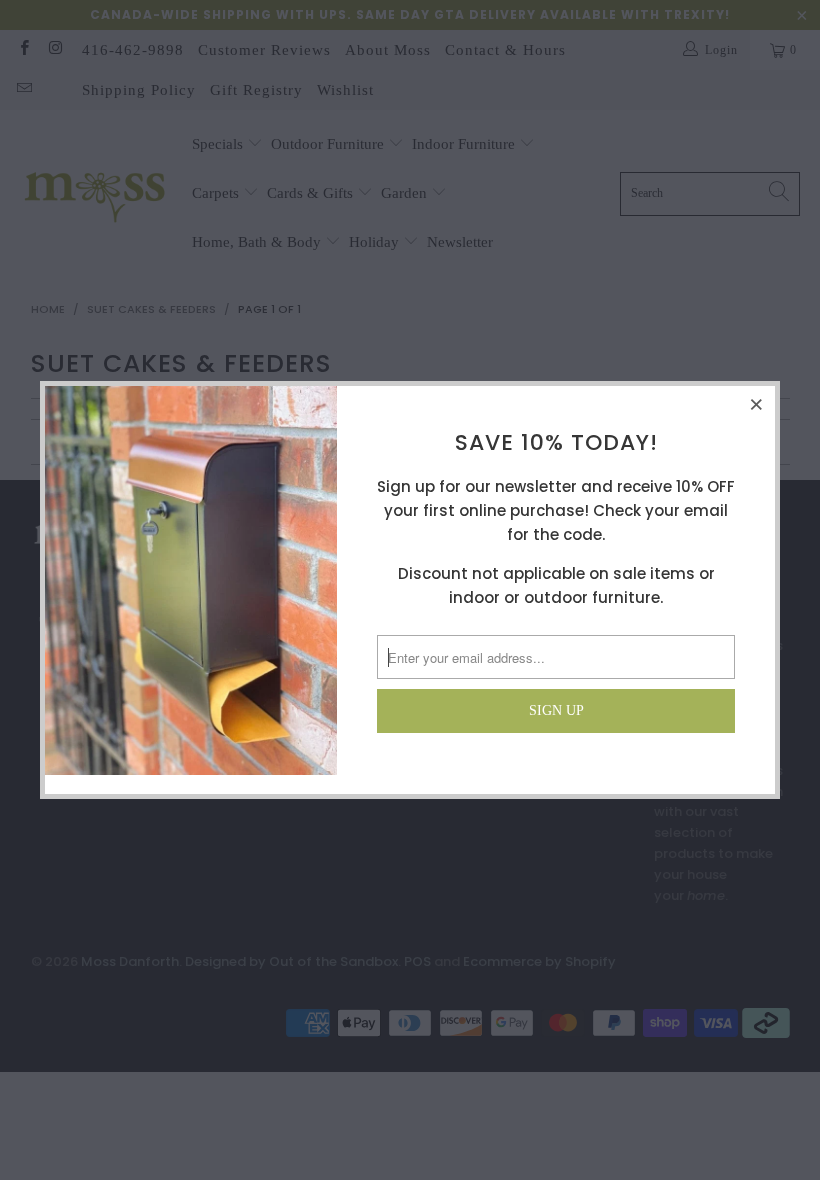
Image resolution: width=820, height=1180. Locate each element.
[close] (757, 404)
